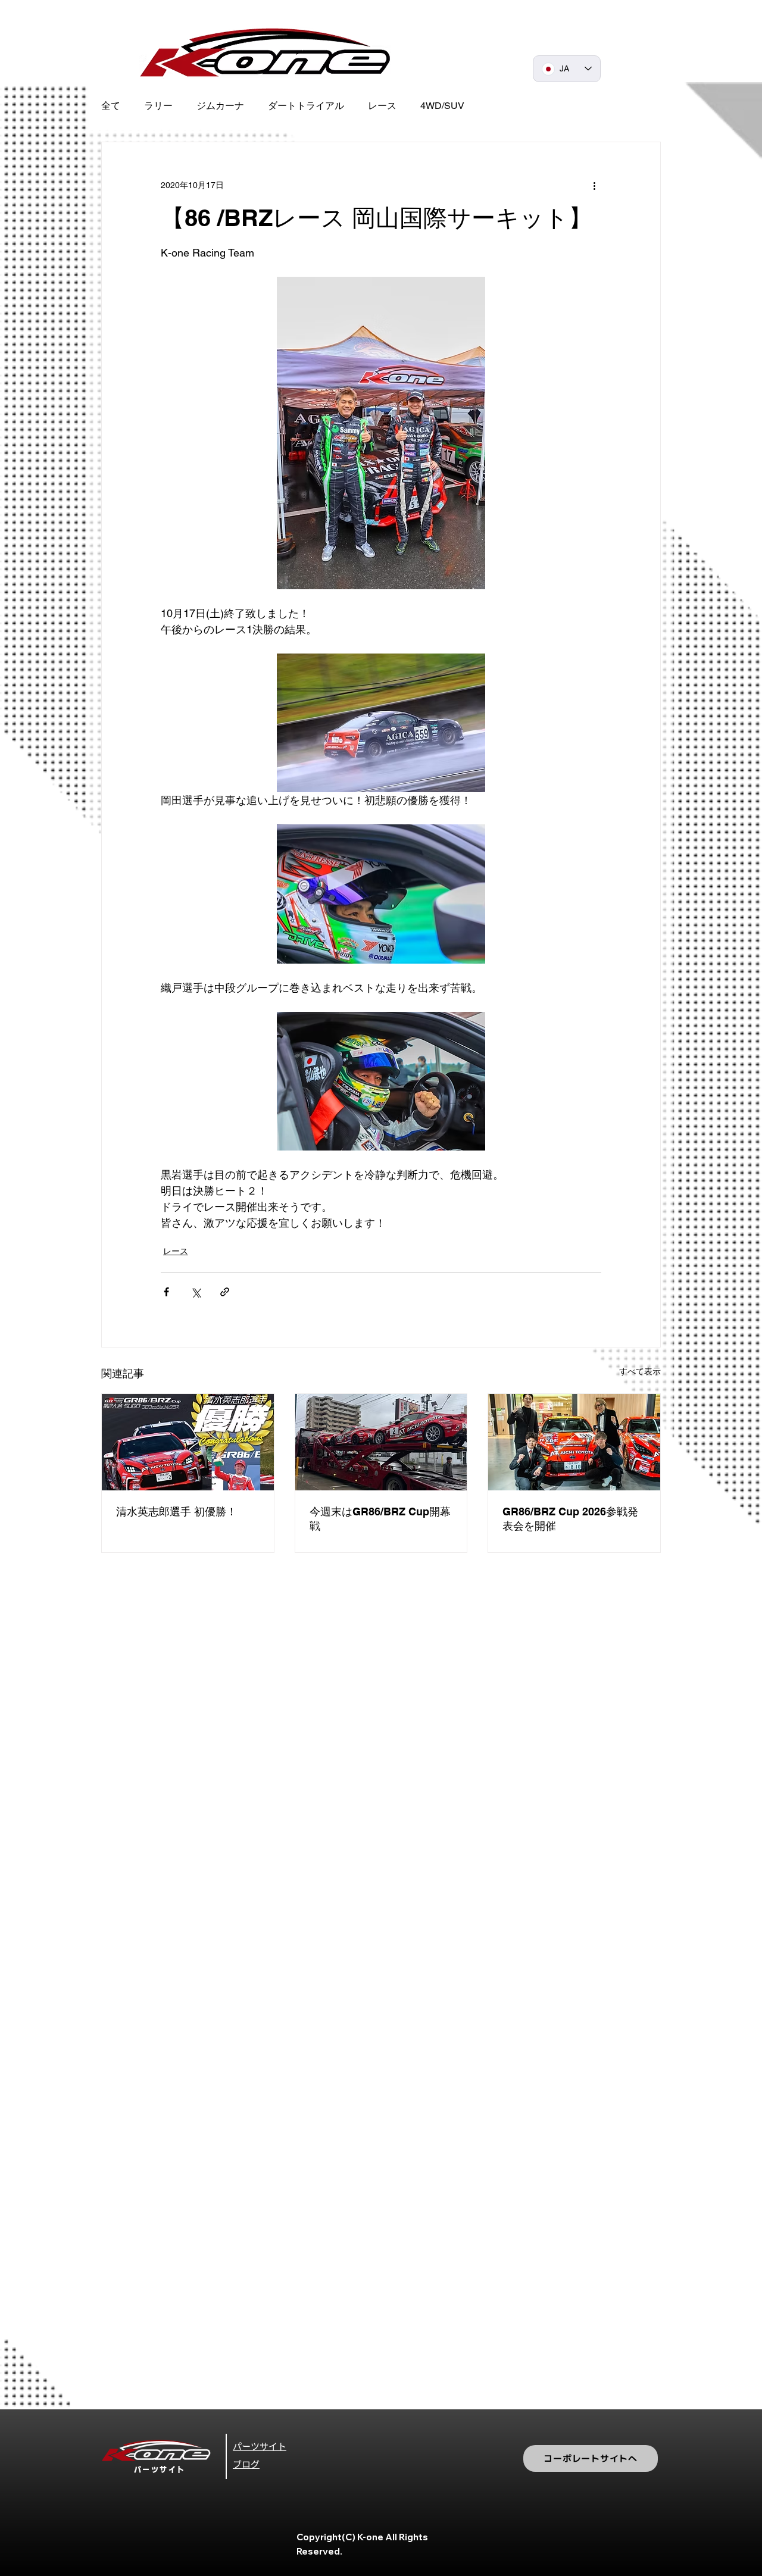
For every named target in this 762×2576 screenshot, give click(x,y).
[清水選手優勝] (188, 1442)
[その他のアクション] (594, 185)
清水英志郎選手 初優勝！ (177, 1511)
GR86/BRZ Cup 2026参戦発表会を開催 (570, 1519)
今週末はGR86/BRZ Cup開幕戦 (380, 1519)
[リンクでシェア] (225, 1292)
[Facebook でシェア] (166, 1292)
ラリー (158, 106)
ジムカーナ (220, 106)
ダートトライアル (306, 106)
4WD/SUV (442, 106)
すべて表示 (640, 1371)
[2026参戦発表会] (574, 1442)
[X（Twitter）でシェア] (196, 1292)
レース (382, 106)
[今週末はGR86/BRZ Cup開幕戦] (381, 1442)
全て (111, 106)
